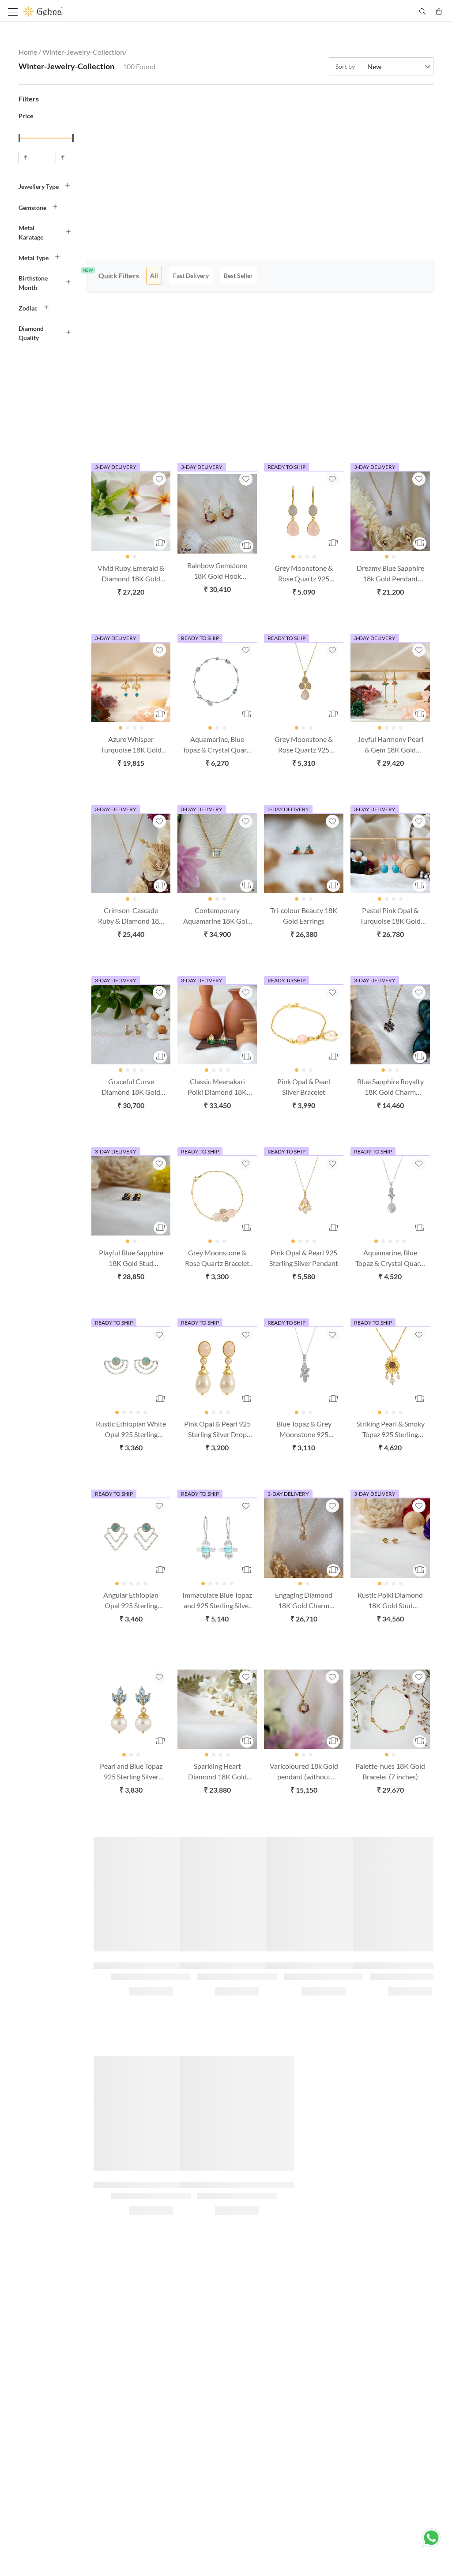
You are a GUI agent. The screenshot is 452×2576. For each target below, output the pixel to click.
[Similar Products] (160, 543)
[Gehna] (124, 11)
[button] (48, 186)
